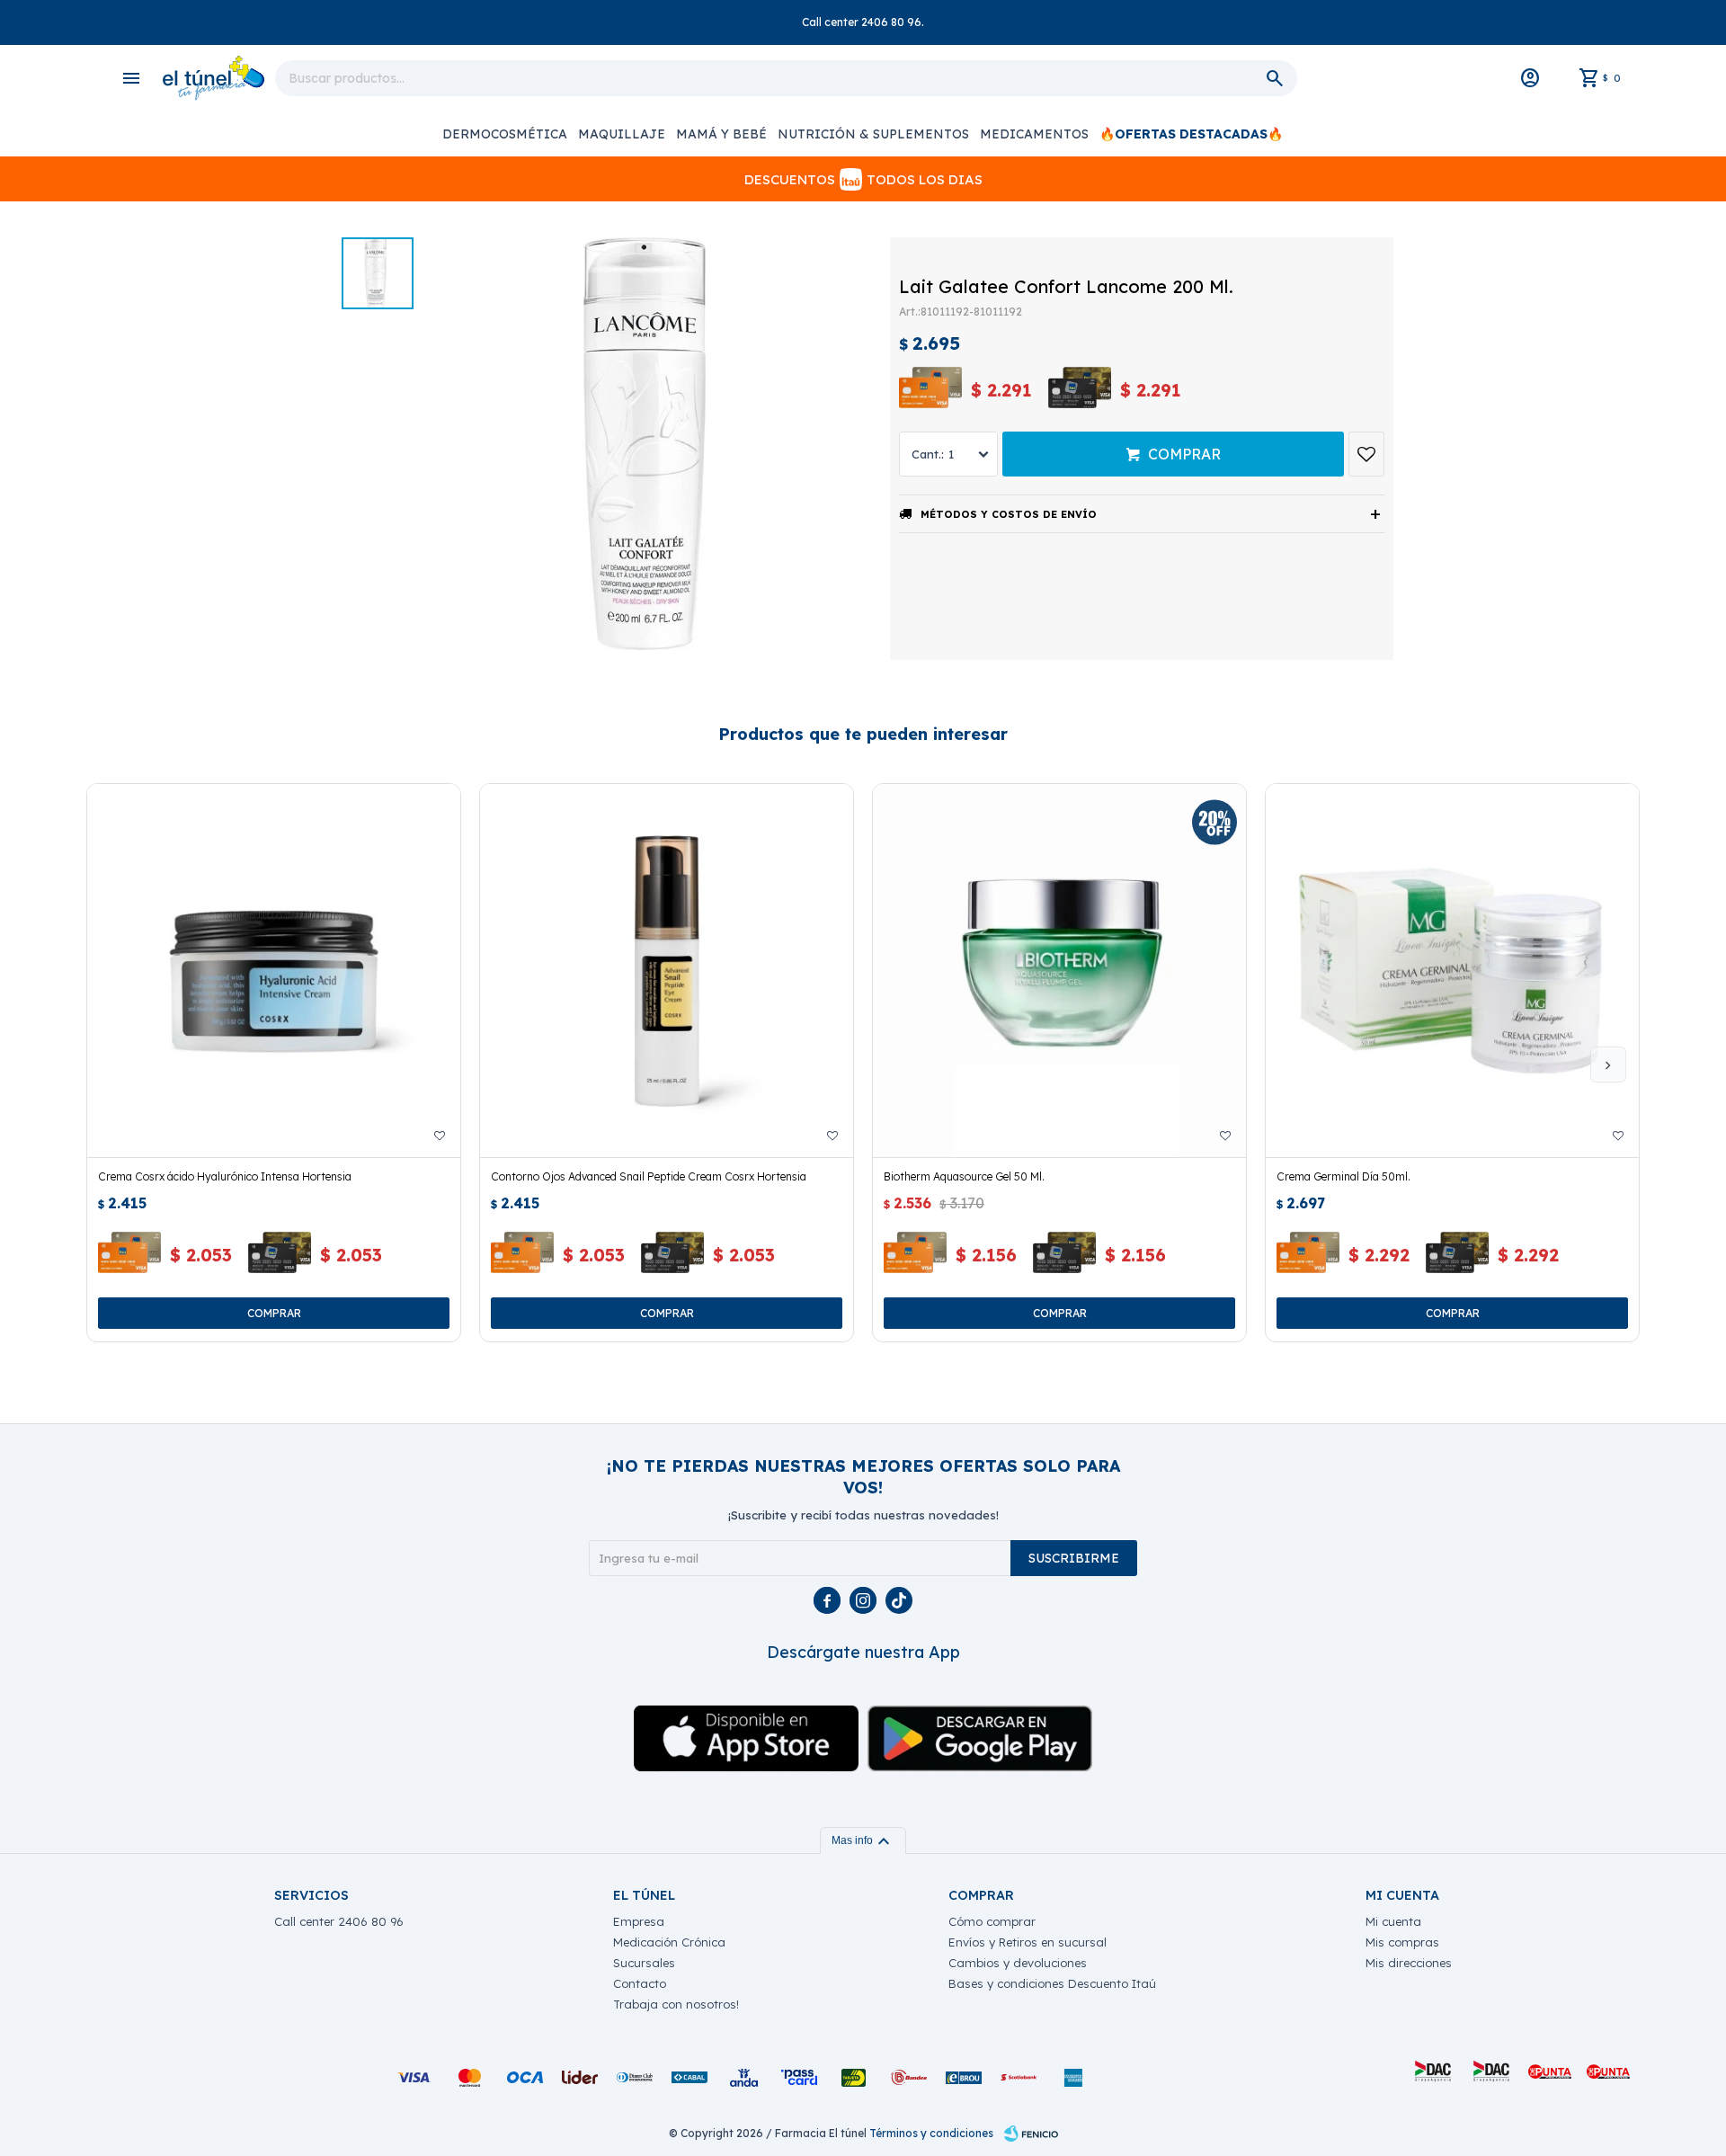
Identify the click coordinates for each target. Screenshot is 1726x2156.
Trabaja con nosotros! (676, 2004)
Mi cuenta (1393, 1921)
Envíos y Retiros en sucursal (1028, 1942)
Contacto (640, 1983)
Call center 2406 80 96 (339, 1921)
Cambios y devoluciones (1018, 1963)
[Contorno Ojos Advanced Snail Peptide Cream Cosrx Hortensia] (667, 971)
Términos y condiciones (931, 2133)
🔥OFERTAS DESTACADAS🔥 (1191, 134)
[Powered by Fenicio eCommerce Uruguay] (1031, 2134)
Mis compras (1402, 1942)
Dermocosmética (505, 134)
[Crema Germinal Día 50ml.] (1452, 971)
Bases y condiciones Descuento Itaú (1052, 1983)
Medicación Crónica (669, 1942)
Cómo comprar (992, 1921)
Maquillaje (622, 134)
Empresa (639, 1921)
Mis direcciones (1409, 1963)
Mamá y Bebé (721, 134)
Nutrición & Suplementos (873, 134)
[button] (1608, 1065)
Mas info (863, 1840)
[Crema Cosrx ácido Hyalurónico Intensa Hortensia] (274, 971)
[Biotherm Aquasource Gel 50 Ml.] (1059, 971)
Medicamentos (1034, 134)
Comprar (1184, 454)
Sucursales (644, 1963)
